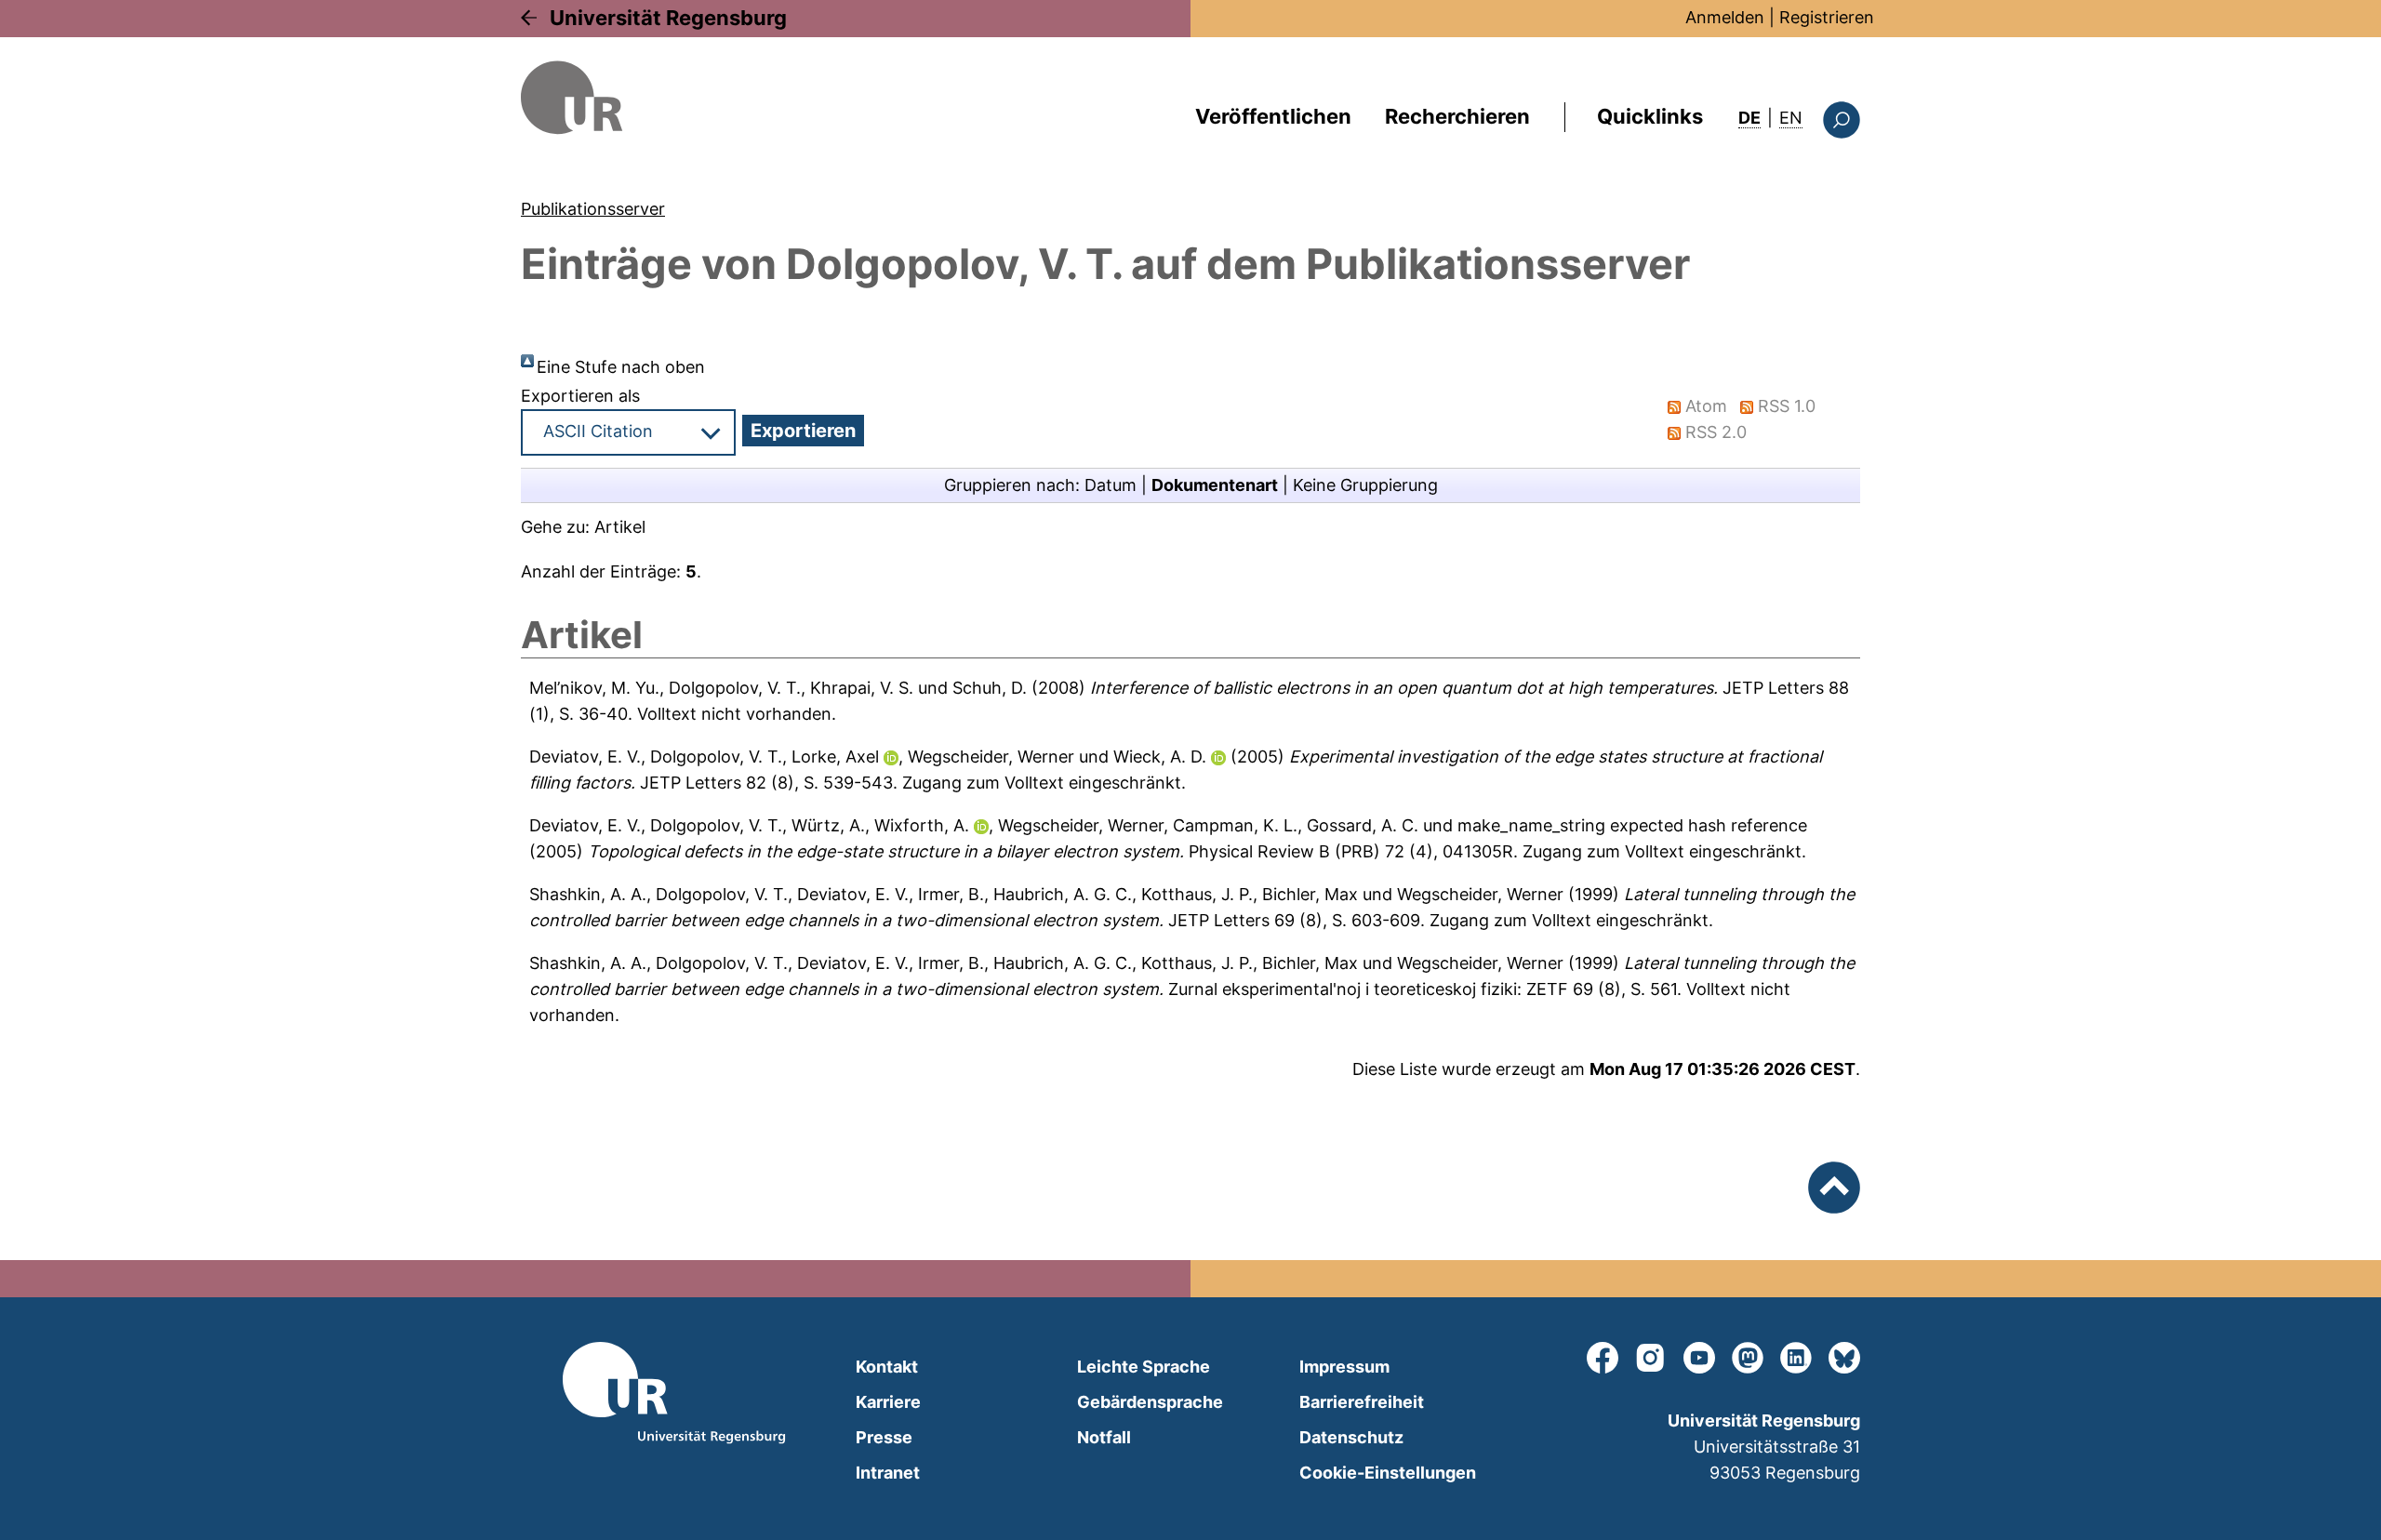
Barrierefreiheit (1362, 1402)
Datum (1111, 485)
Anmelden (1725, 17)
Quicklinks (1650, 116)
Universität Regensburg (668, 18)
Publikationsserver (593, 209)
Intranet (888, 1473)
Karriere (888, 1402)
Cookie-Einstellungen (1388, 1473)
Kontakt (887, 1367)
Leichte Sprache (1144, 1367)
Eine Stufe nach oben (621, 367)
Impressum (1344, 1367)
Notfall (1104, 1437)
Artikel (620, 527)
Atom (1706, 406)
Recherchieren (1457, 116)
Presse (884, 1437)
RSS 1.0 (1787, 406)
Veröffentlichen (1273, 116)
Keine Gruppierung (1365, 485)
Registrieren (1827, 17)
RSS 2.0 (1716, 432)
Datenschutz (1351, 1437)
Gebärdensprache (1150, 1402)
